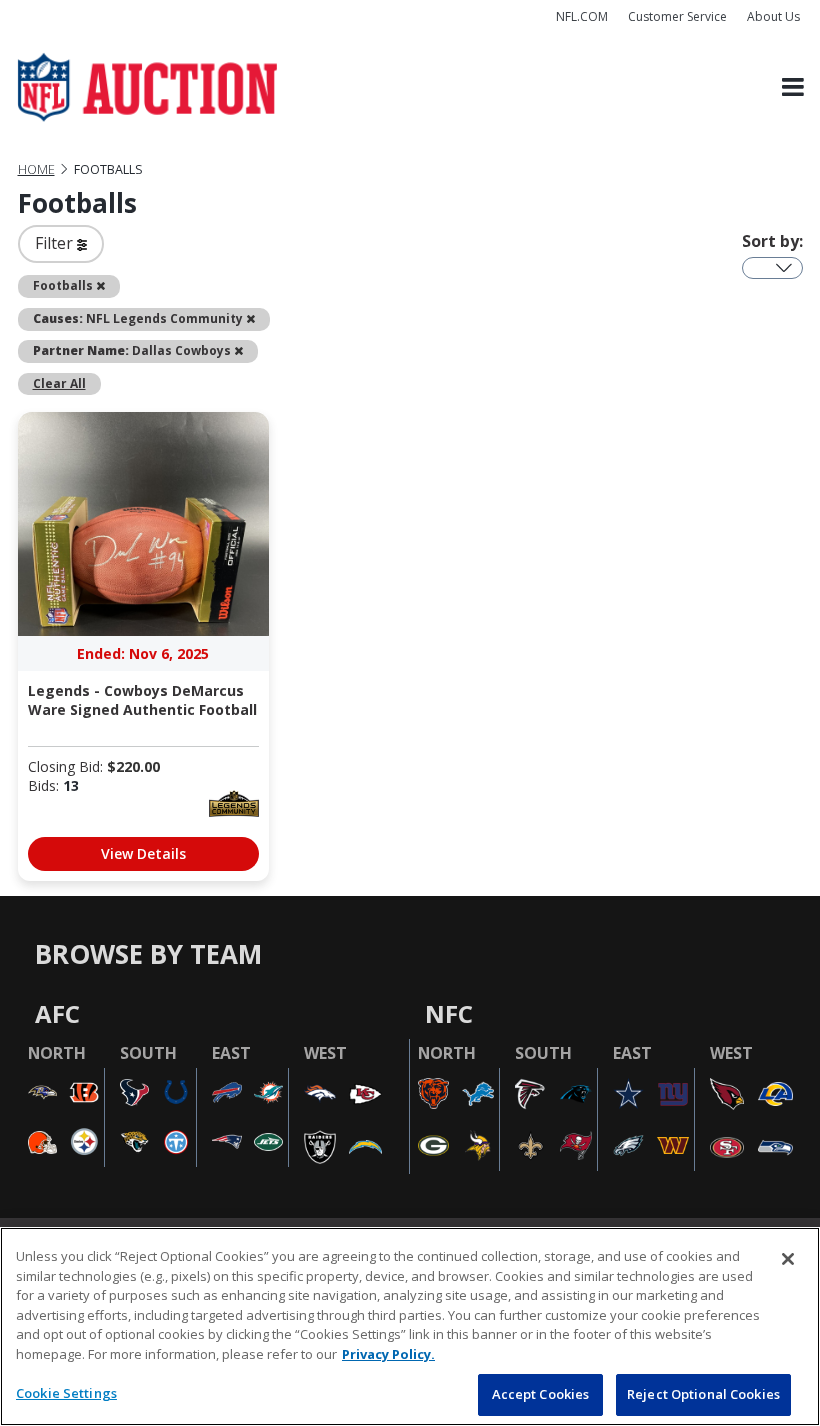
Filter (56, 243)
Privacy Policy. (388, 1354)
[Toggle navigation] (793, 87)
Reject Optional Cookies (703, 1394)
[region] (410, 1326)
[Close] (788, 1259)
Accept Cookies (541, 1394)
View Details (143, 853)
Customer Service (677, 16)
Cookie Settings (66, 1393)
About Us (773, 16)
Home (36, 169)
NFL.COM (582, 16)
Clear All (59, 383)
